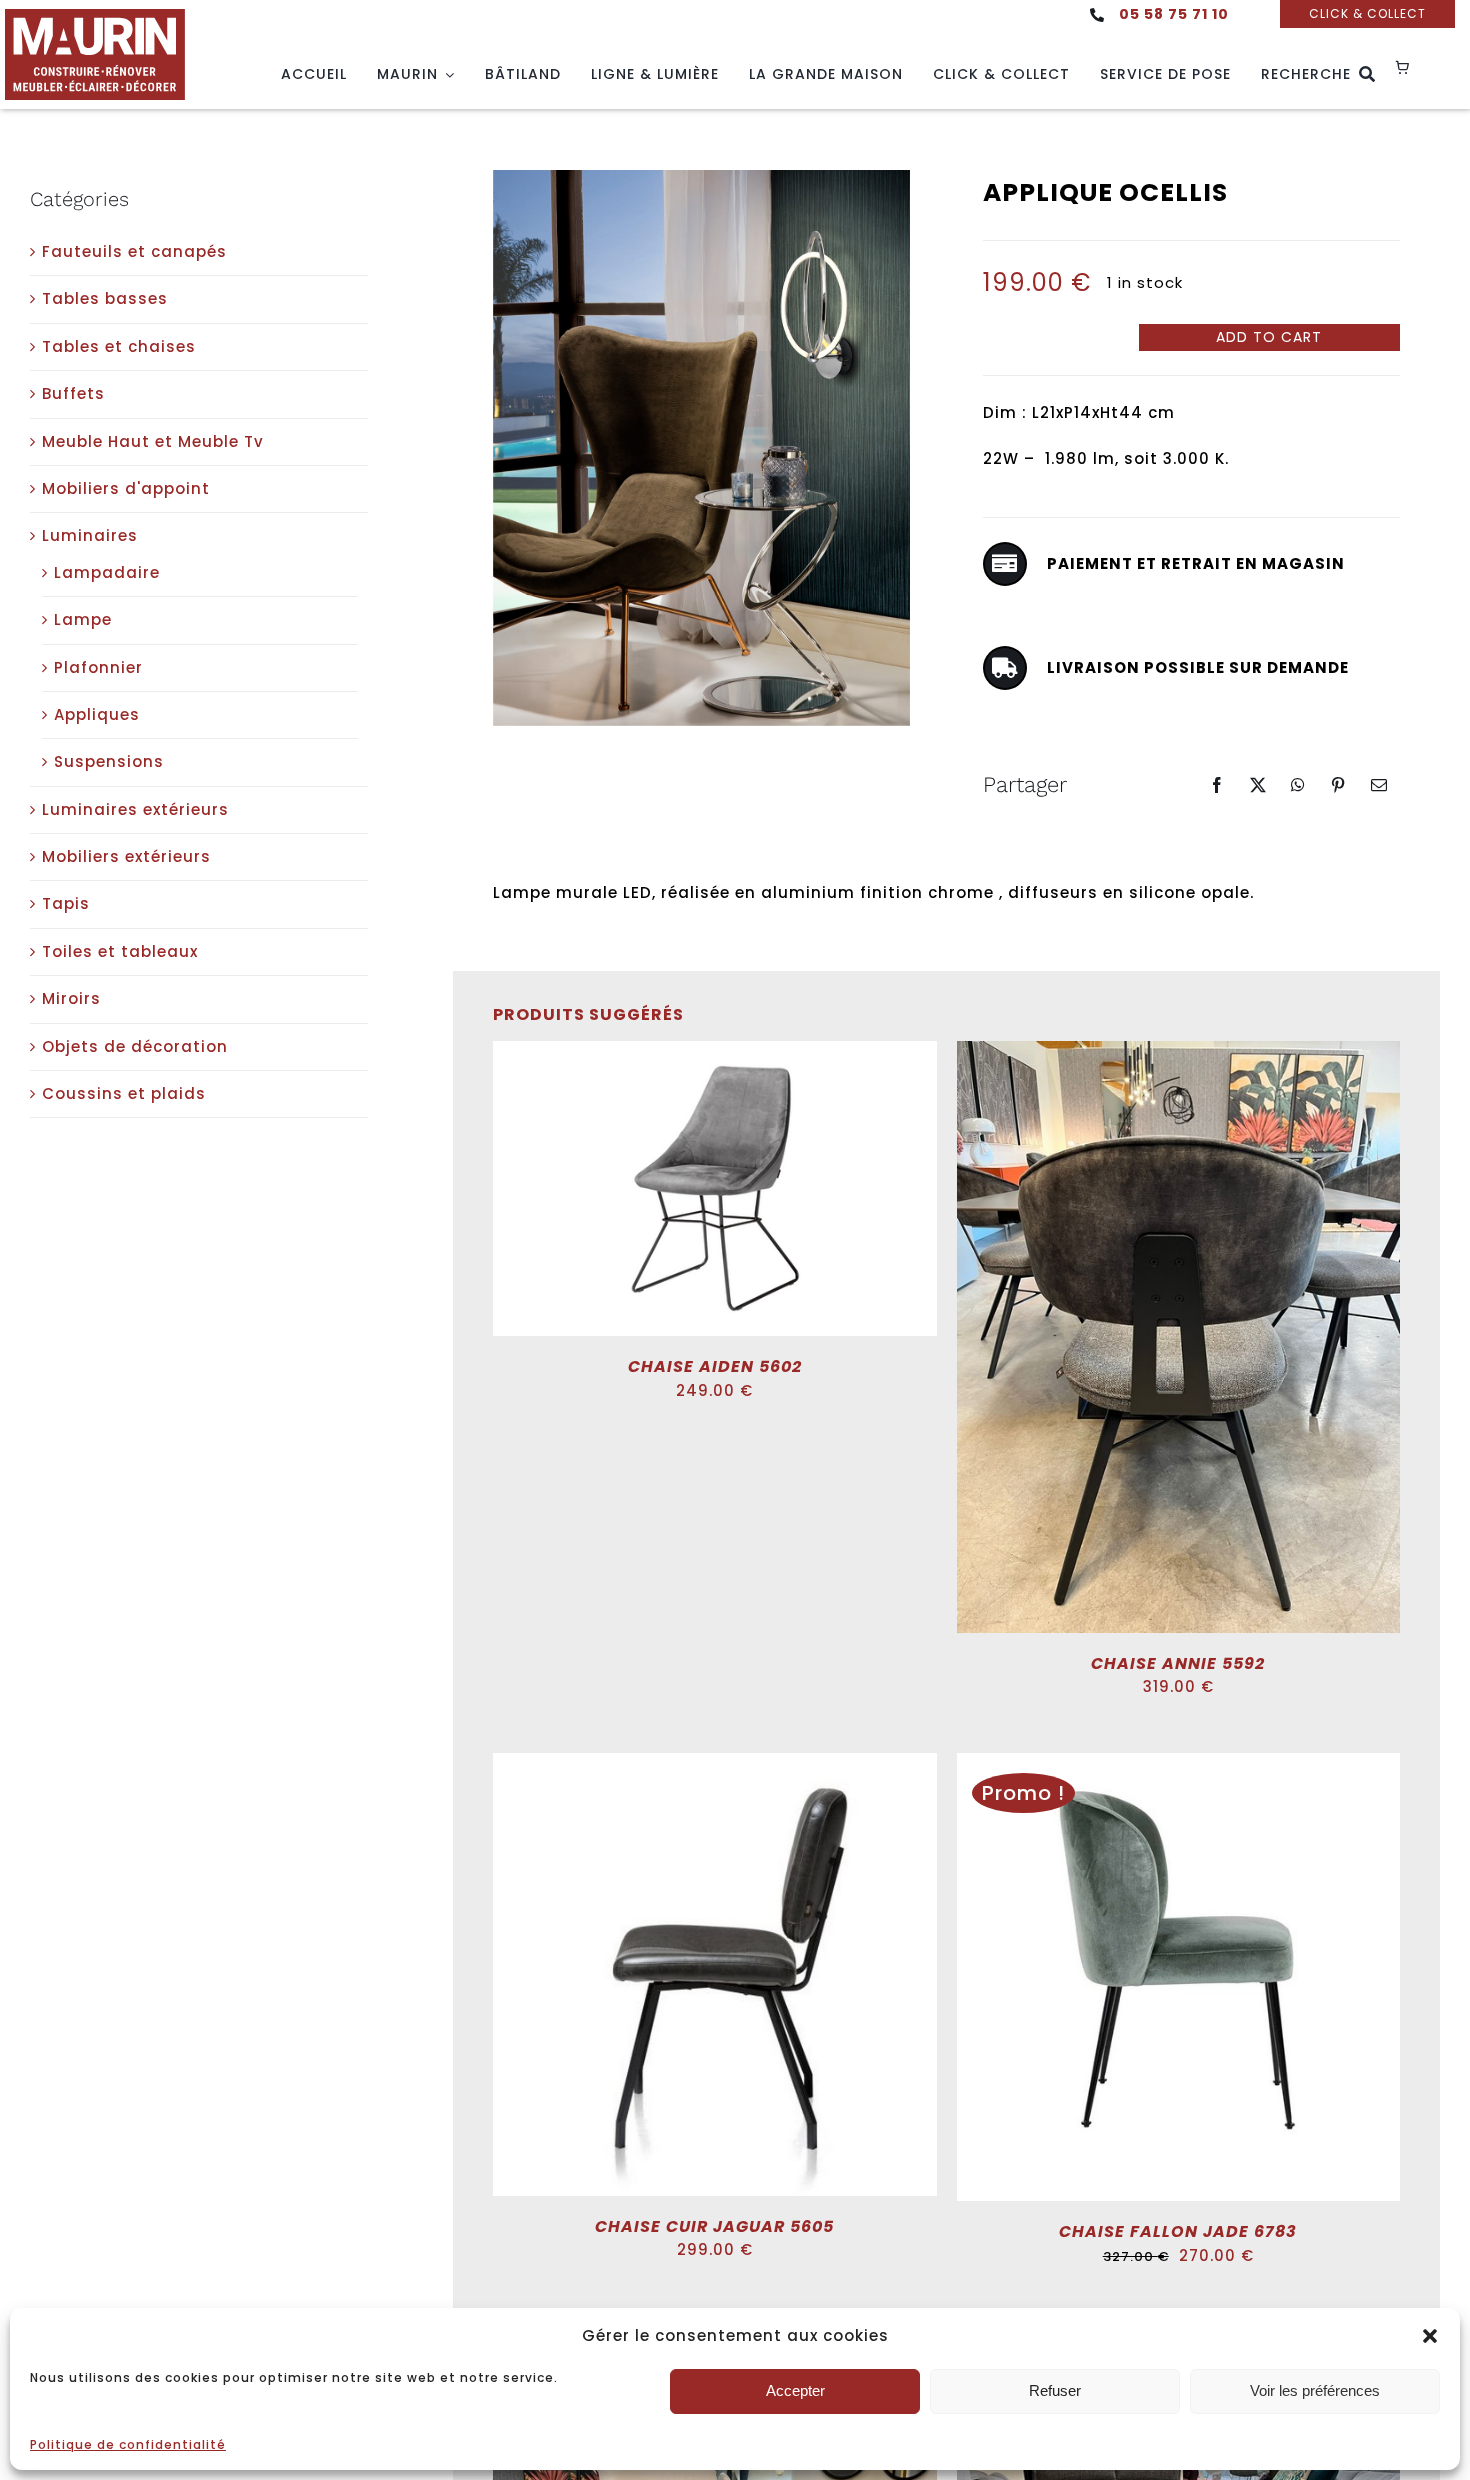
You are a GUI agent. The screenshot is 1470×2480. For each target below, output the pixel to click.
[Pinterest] (1338, 785)
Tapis (66, 903)
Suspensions (109, 761)
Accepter (795, 2390)
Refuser (1055, 2390)
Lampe (83, 619)
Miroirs (71, 998)
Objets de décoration (135, 1046)
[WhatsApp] (1298, 785)
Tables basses (105, 298)
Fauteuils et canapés (134, 251)
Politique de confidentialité (128, 2444)
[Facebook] (1217, 785)
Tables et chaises (119, 346)
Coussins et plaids (124, 1093)
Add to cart (1269, 337)
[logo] (95, 16)
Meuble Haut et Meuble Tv (153, 441)
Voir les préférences (1315, 2390)
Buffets (73, 393)
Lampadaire (107, 572)
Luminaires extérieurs (135, 809)
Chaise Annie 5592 (1178, 1663)
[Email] (1379, 785)
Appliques (97, 714)
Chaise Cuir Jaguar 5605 (714, 2226)
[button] (1430, 2336)
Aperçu (783, 1192)
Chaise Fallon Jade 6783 (1178, 2231)
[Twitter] (1258, 785)
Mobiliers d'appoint (126, 488)
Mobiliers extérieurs (126, 856)
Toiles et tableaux (120, 951)
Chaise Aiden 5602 (715, 1366)
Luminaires (90, 535)
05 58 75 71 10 (1174, 14)
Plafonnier (98, 667)
